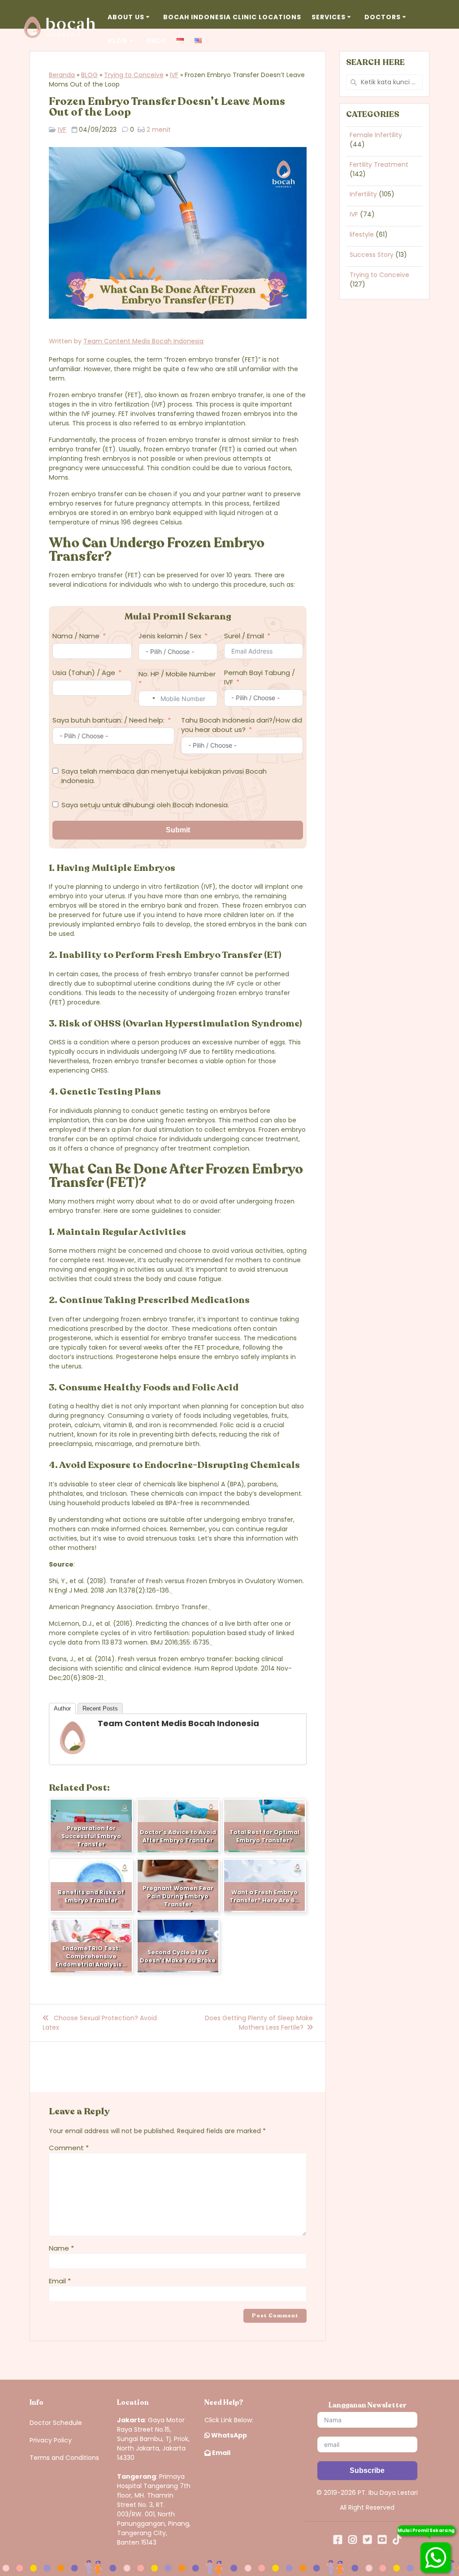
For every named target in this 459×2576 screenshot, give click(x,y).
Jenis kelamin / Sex (170, 636)
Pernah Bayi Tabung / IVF (260, 677)
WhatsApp (228, 2435)
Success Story (372, 255)
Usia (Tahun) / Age (84, 673)
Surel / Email (244, 636)
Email (60, 2281)
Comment (69, 2148)
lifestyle (362, 234)
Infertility (363, 194)
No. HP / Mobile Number (177, 674)
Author (62, 1708)
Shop (156, 41)
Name (61, 2248)
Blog (118, 41)
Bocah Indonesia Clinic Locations (232, 17)
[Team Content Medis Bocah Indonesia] (73, 1753)
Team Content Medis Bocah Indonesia (143, 341)
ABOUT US (126, 17)
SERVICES (329, 17)
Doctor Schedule (56, 2423)
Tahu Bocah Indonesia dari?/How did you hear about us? (242, 725)
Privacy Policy (51, 2440)
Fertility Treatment (379, 165)
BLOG (89, 75)
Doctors (383, 17)
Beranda (62, 75)
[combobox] (148, 699)
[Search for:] (384, 82)
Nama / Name (76, 636)
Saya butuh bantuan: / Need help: (108, 720)
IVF (174, 75)
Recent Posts (100, 1708)
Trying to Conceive (134, 75)
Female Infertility (376, 135)
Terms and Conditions (64, 2458)
